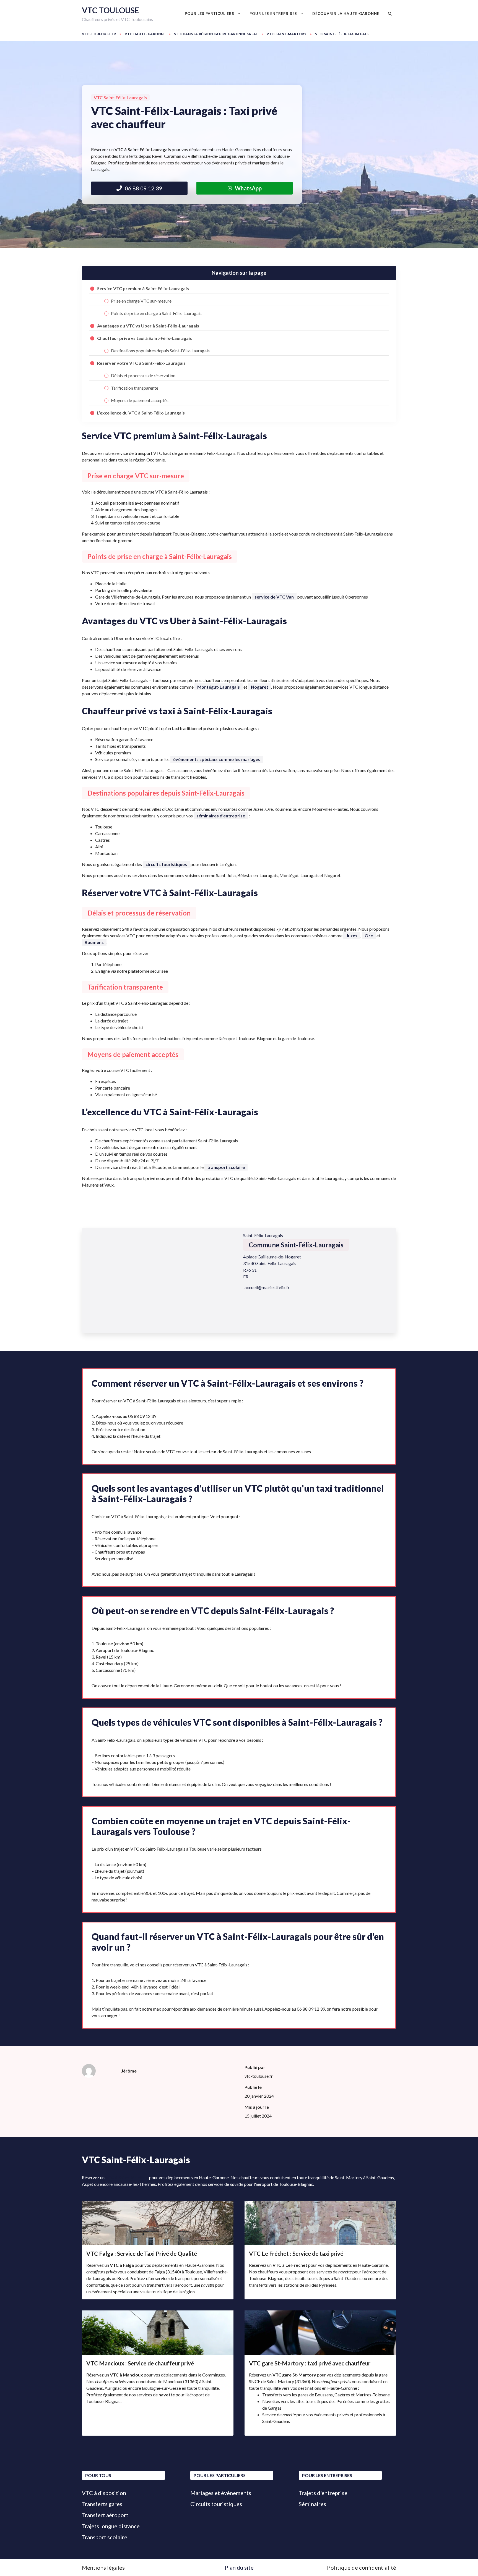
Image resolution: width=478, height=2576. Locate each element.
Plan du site (239, 2567)
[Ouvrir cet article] (158, 2250)
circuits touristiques (166, 864)
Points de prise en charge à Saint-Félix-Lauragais (156, 313)
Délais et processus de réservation (143, 375)
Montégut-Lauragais (219, 687)
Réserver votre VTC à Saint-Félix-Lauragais (141, 363)
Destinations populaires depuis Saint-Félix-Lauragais (160, 351)
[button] (390, 14)
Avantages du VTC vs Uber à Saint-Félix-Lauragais (148, 326)
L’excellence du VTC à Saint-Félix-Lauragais (141, 413)
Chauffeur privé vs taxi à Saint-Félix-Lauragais (145, 338)
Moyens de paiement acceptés (140, 400)
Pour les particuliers (210, 14)
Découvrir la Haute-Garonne (346, 14)
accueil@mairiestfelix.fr (267, 1287)
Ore (369, 936)
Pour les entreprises (273, 14)
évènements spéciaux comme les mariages (217, 759)
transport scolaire (226, 1167)
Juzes (352, 936)
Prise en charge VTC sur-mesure (141, 301)
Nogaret (260, 687)
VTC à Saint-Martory (127, 2177)
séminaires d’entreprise (221, 816)
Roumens (94, 942)
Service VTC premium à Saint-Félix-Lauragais (143, 288)
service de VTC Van (274, 597)
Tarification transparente (135, 388)
